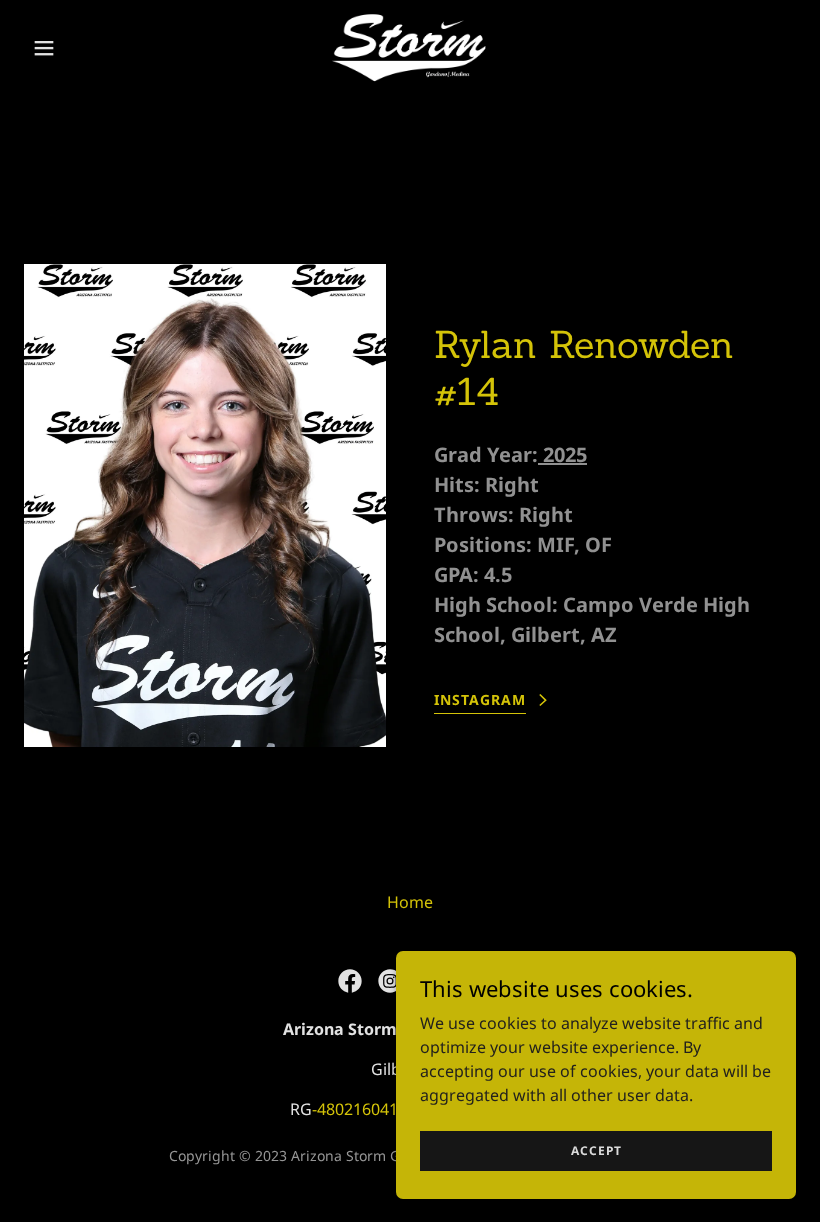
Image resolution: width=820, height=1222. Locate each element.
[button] (82, 48)
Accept (596, 1150)
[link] (410, 48)
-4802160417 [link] (359, 1109)
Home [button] (410, 902)
